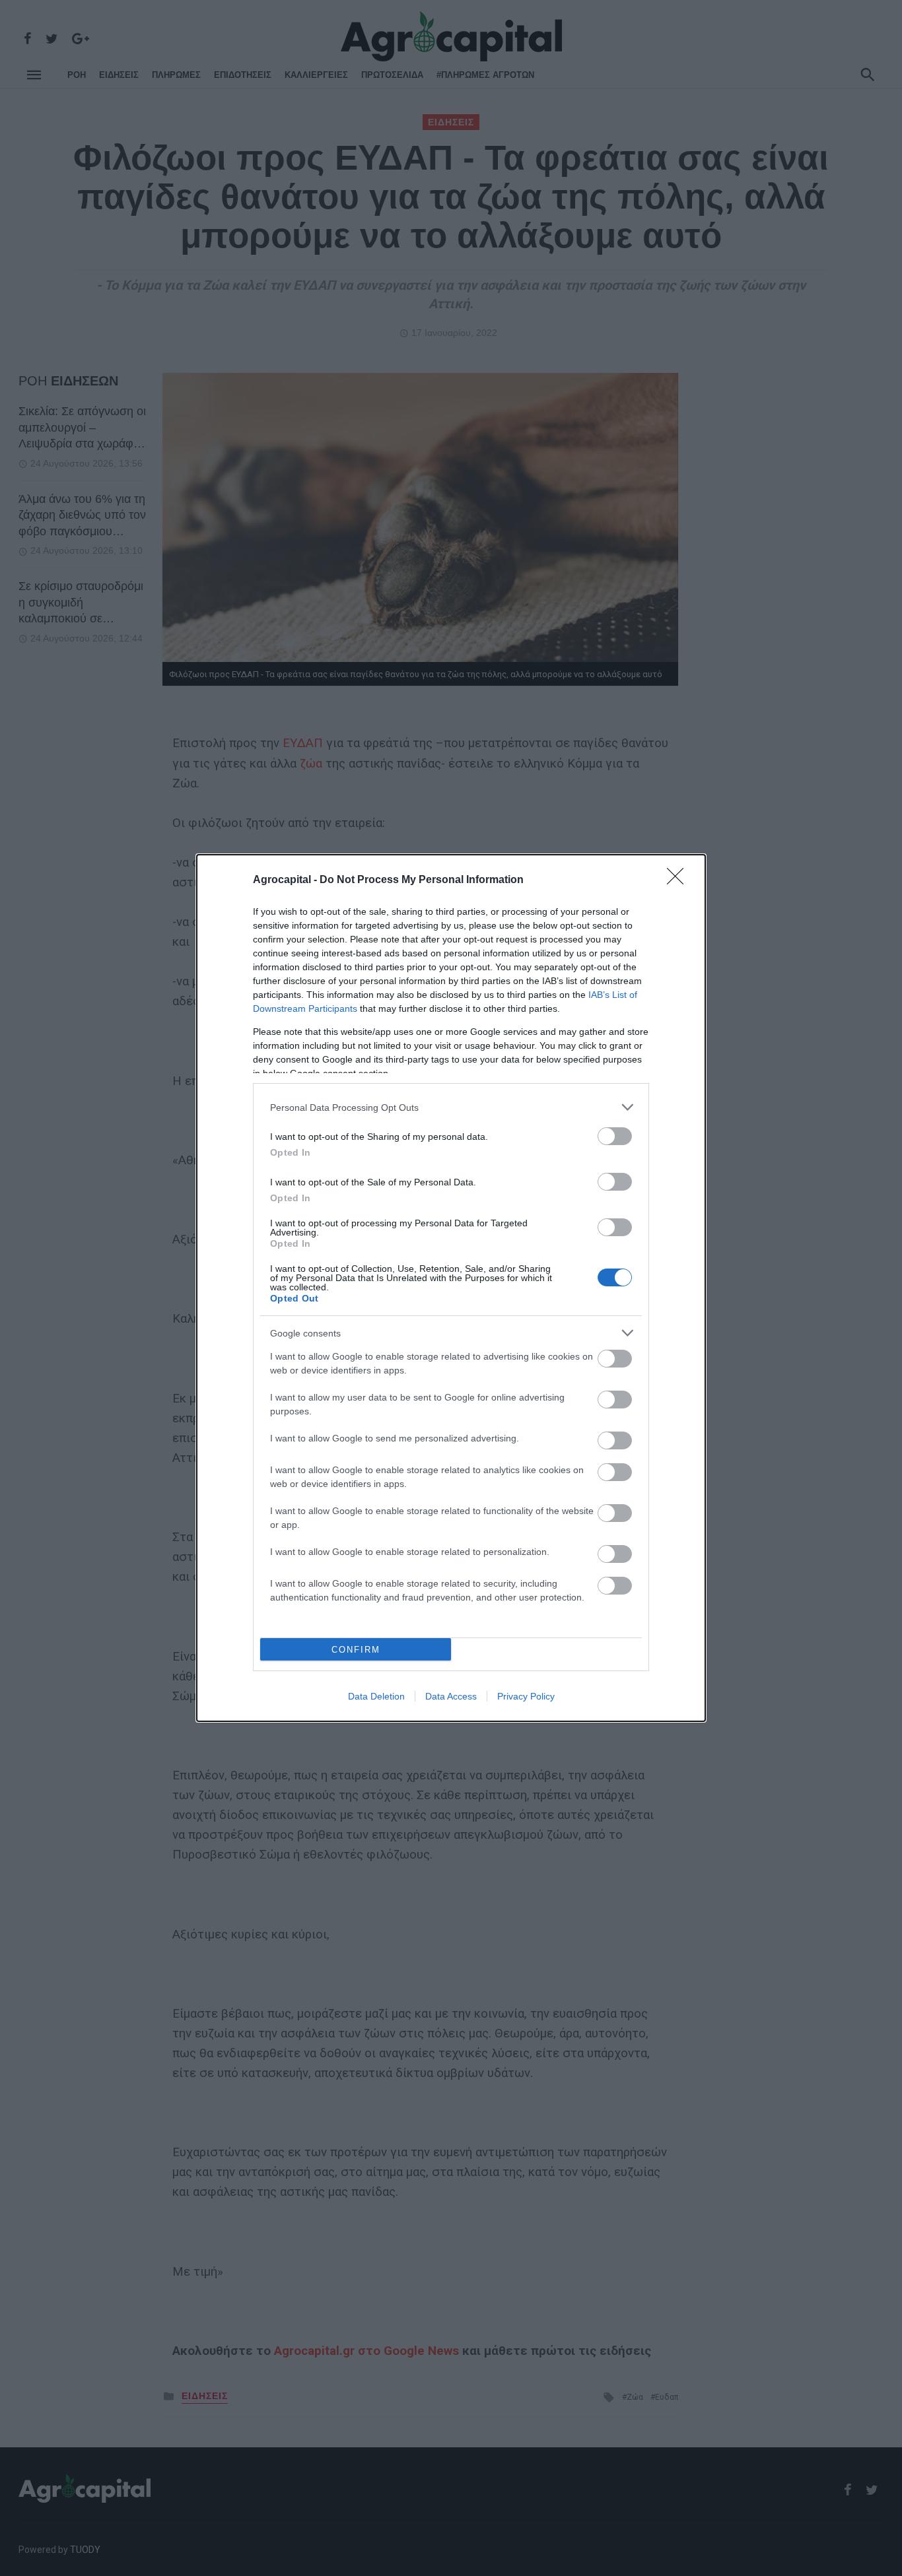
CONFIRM (356, 1650)
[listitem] (451, 1107)
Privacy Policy (526, 1696)
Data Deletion (376, 1696)
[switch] (615, 1136)
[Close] (679, 880)
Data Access (451, 1696)
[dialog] (451, 1288)
